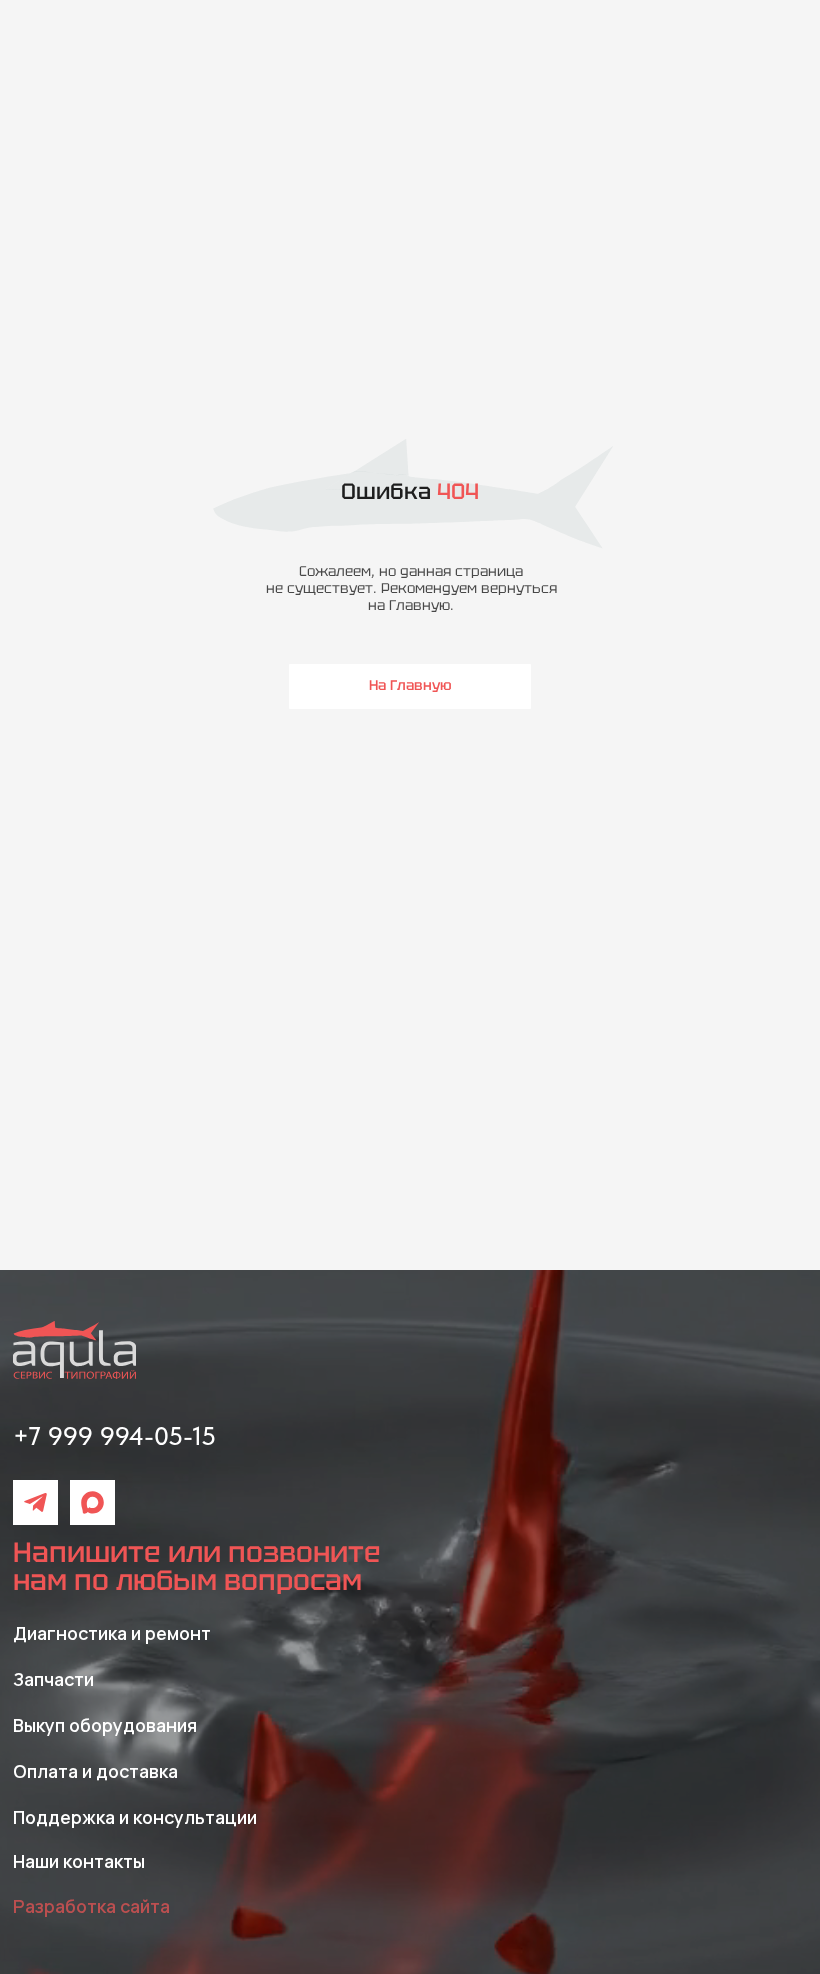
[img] (35, 1502)
